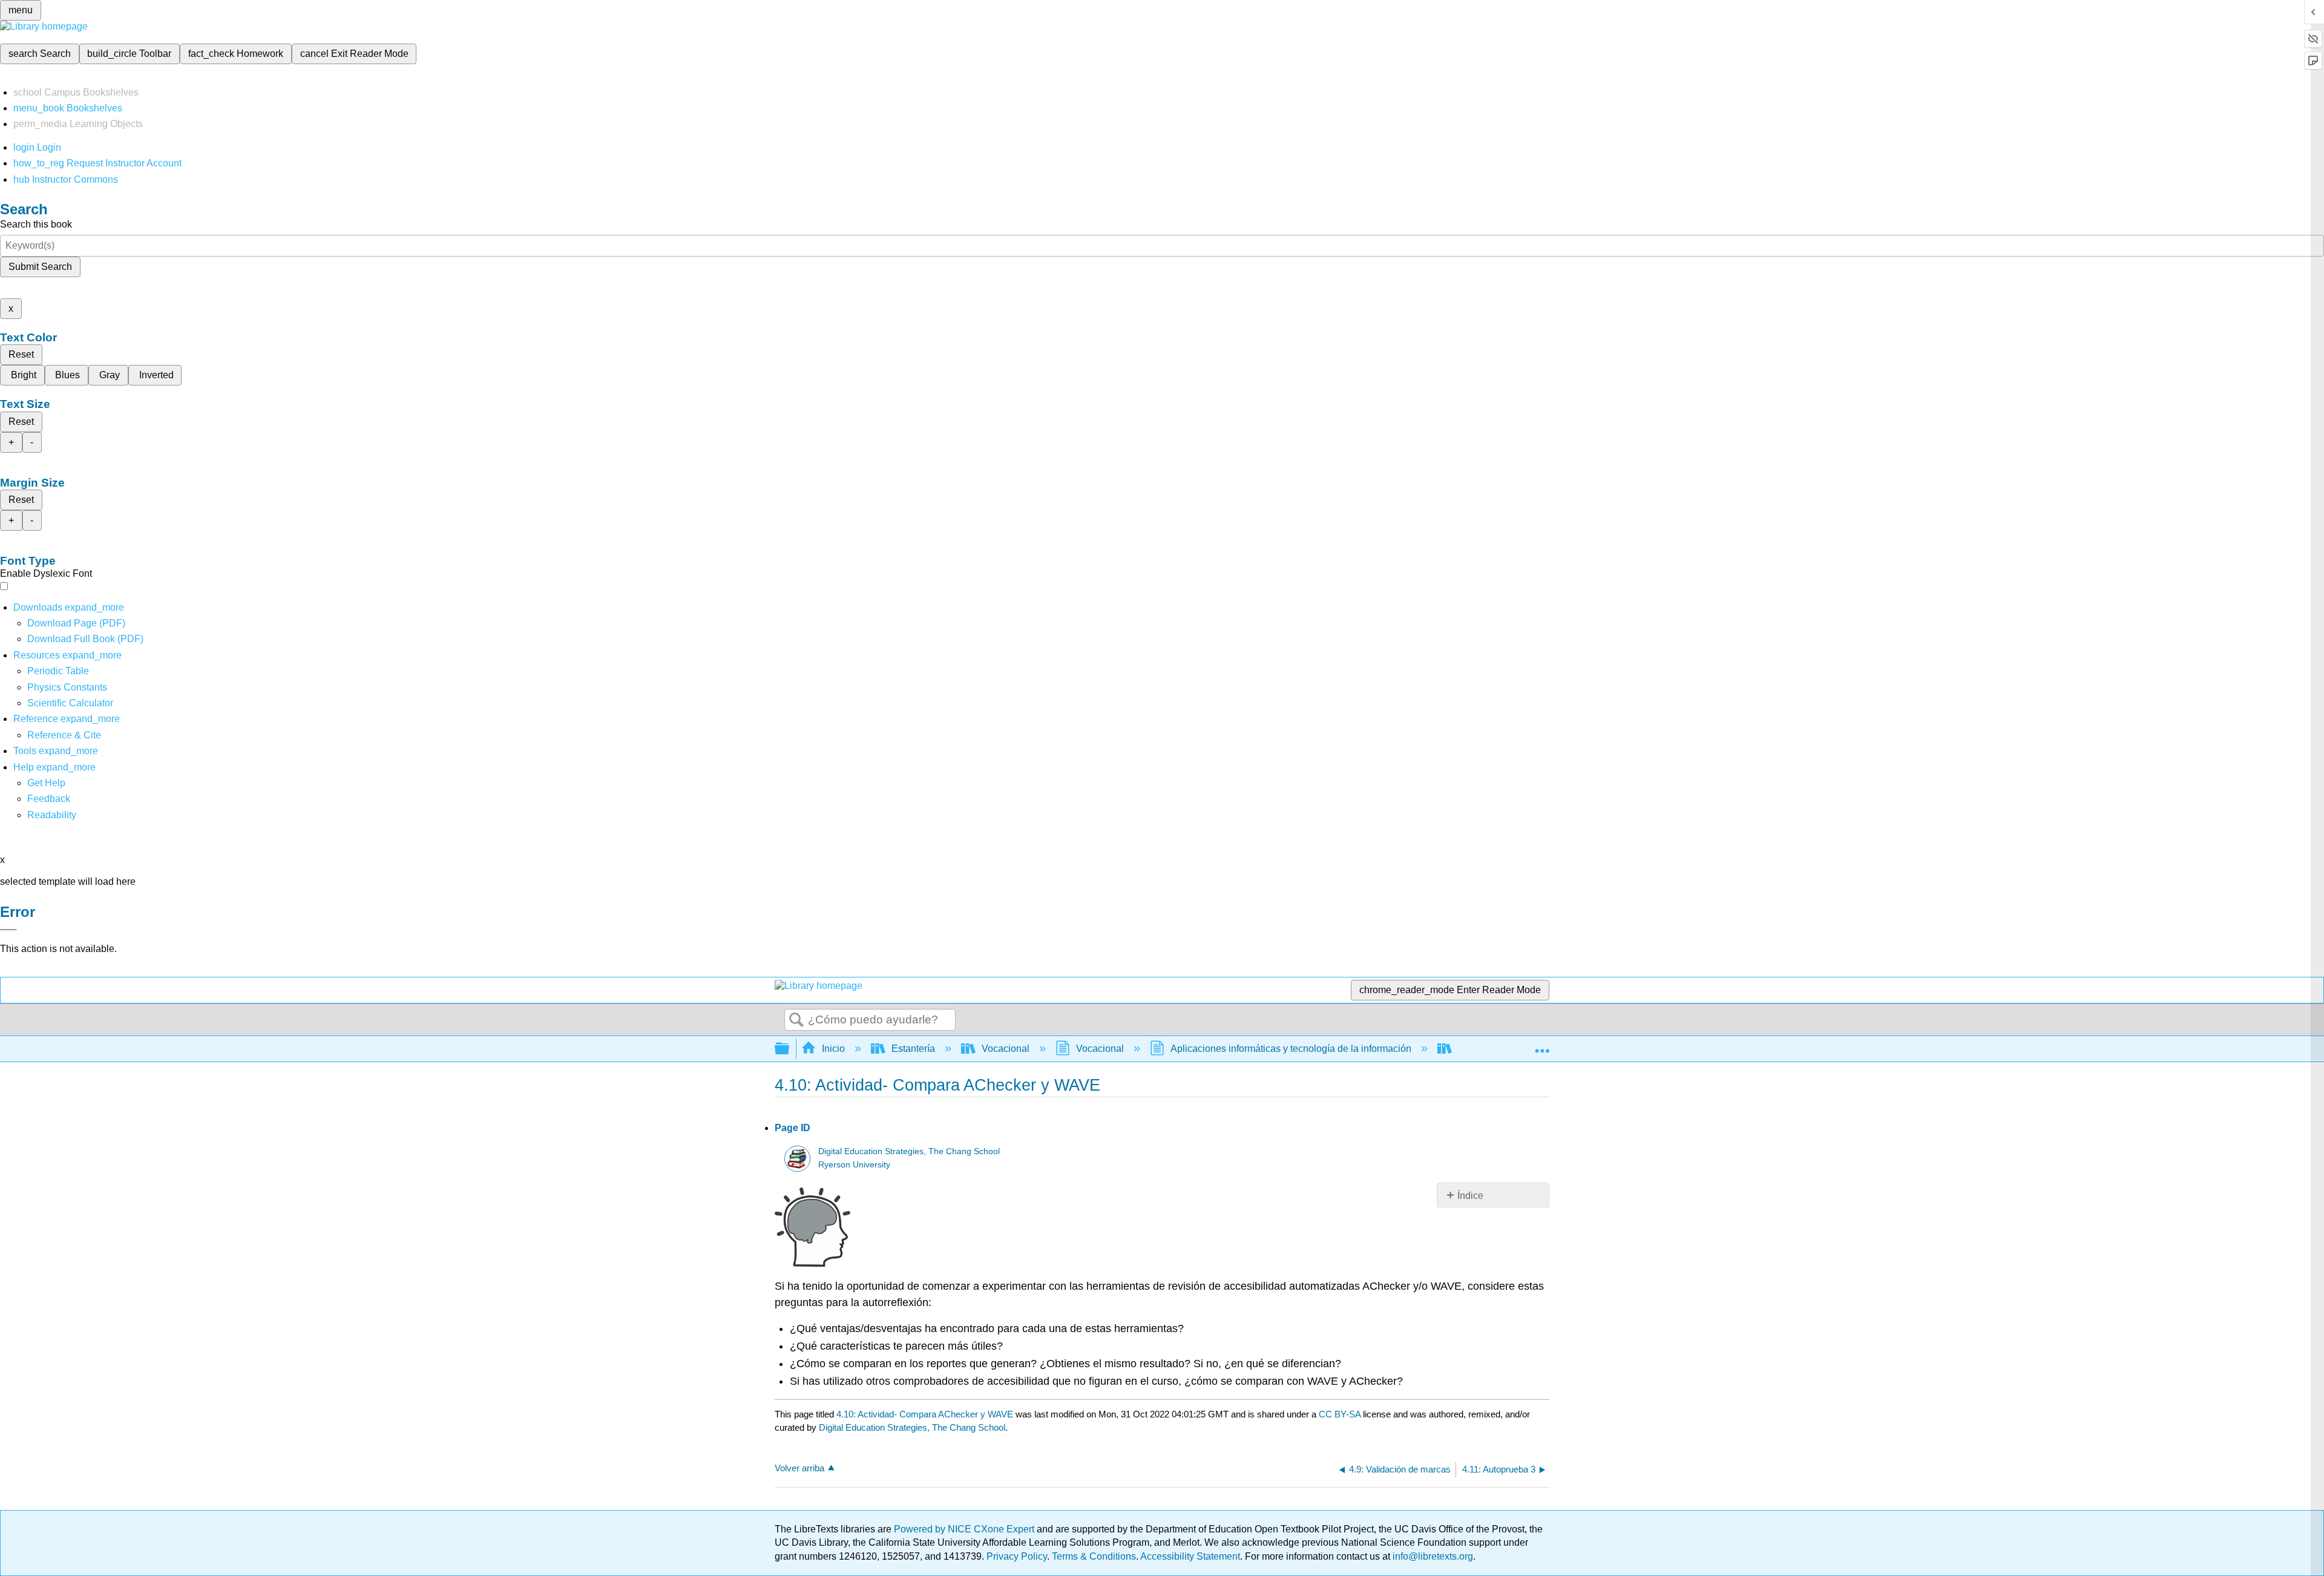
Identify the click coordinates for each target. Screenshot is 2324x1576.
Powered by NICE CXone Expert (965, 1529)
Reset (21, 354)
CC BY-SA (1341, 1414)
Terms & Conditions (1094, 1556)
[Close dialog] (8, 930)
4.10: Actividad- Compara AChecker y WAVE (925, 1414)
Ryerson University (854, 1165)
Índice (1470, 1196)
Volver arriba (799, 1468)
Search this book (36, 224)
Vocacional (1006, 1049)
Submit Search (40, 267)
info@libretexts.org (1432, 1556)
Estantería (913, 1049)
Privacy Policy (1017, 1556)
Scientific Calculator (70, 703)
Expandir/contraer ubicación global (1542, 1045)
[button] (49, 799)
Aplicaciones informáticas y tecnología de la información (1291, 1049)
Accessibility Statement (1190, 1556)
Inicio (833, 1049)
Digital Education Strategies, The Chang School (909, 1151)
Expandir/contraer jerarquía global (790, 1049)
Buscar (796, 1020)
